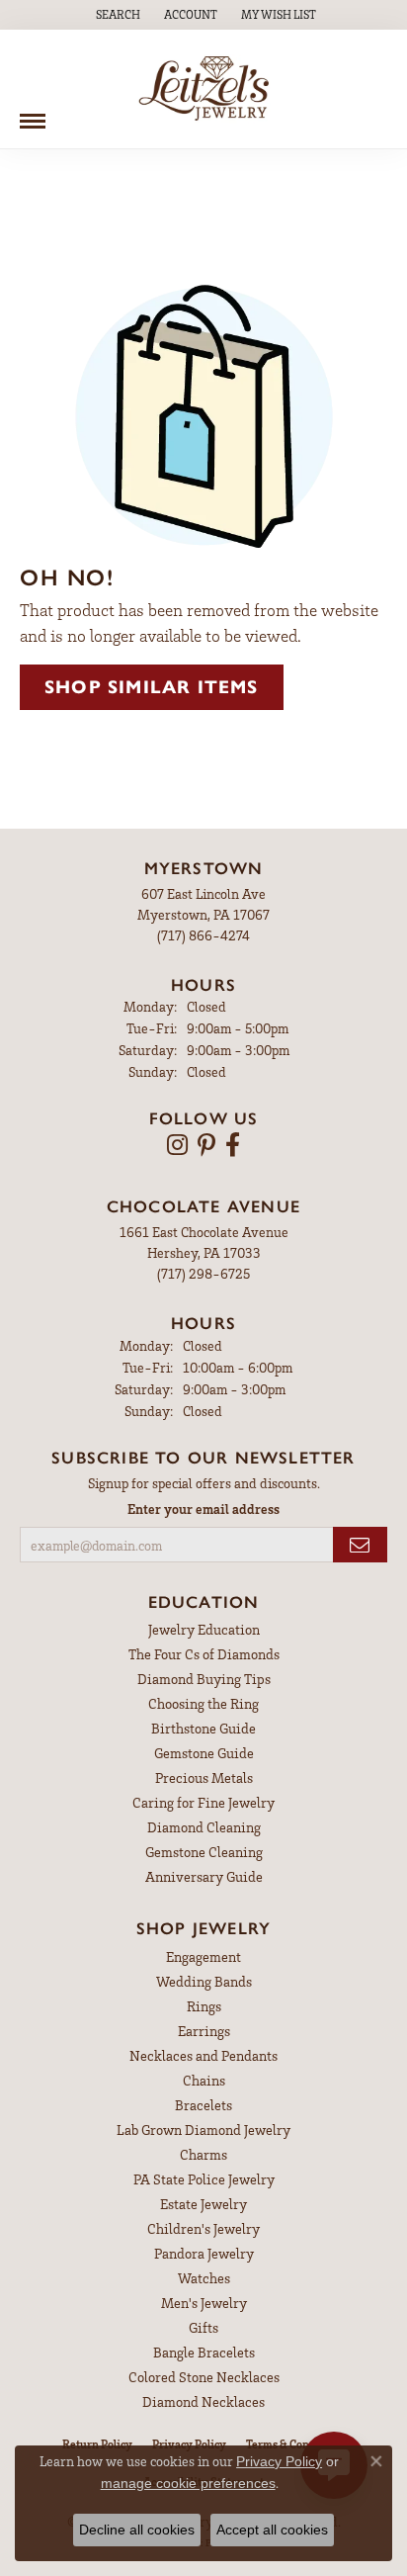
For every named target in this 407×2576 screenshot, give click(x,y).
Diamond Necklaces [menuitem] (203, 2401)
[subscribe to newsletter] (360, 1545)
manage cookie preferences (188, 2483)
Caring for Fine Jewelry (203, 1802)
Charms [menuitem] (203, 2154)
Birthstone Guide (203, 1728)
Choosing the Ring (203, 1703)
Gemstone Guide (204, 1753)
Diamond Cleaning (204, 1827)
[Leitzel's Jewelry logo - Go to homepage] (204, 89)
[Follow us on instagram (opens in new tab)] (177, 1145)
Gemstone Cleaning (204, 1852)
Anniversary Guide (204, 1876)
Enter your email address (203, 1509)
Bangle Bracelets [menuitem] (204, 2352)
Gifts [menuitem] (203, 2327)
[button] (116, 15)
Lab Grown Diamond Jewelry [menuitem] (203, 2130)
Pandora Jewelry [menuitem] (204, 2253)
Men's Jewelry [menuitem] (204, 2303)
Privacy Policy (279, 2461)
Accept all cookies (272, 2530)
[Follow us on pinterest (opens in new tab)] (206, 1145)
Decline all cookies (137, 2530)
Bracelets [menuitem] (203, 2105)
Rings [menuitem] (204, 2006)
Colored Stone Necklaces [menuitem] (204, 2377)
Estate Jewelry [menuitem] (203, 2204)
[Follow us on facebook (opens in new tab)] (233, 1145)
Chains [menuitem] (204, 2080)
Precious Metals (204, 1777)
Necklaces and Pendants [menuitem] (203, 2055)
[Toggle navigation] (33, 114)
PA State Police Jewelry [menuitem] (204, 2179)
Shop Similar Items (152, 687)
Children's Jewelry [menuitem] (203, 2228)
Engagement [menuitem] (203, 1956)
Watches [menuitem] (204, 2278)
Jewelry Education (204, 1629)
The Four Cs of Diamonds (204, 1654)
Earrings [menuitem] (204, 2031)
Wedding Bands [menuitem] (204, 1981)
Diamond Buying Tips (204, 1679)
